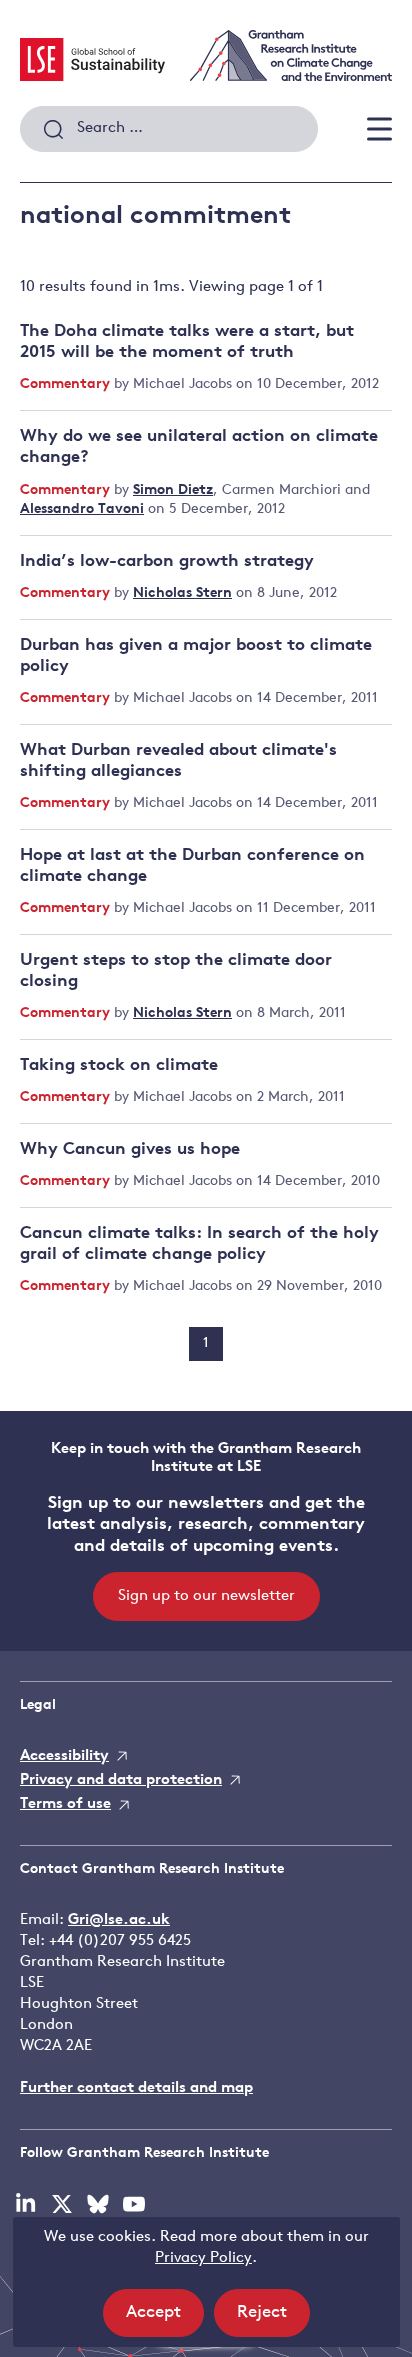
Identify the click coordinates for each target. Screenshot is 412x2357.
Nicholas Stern (182, 593)
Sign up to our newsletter (206, 1596)
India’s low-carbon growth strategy (167, 561)
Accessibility (64, 1756)
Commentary (67, 384)
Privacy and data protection (121, 1780)
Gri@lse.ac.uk (119, 1920)
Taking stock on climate (119, 1065)
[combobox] (169, 129)
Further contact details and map (136, 2088)
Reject (273, 2320)
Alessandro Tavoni (82, 509)
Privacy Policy (203, 2258)
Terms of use (65, 1804)
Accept (165, 2320)
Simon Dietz (173, 490)
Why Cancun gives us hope (130, 1149)
